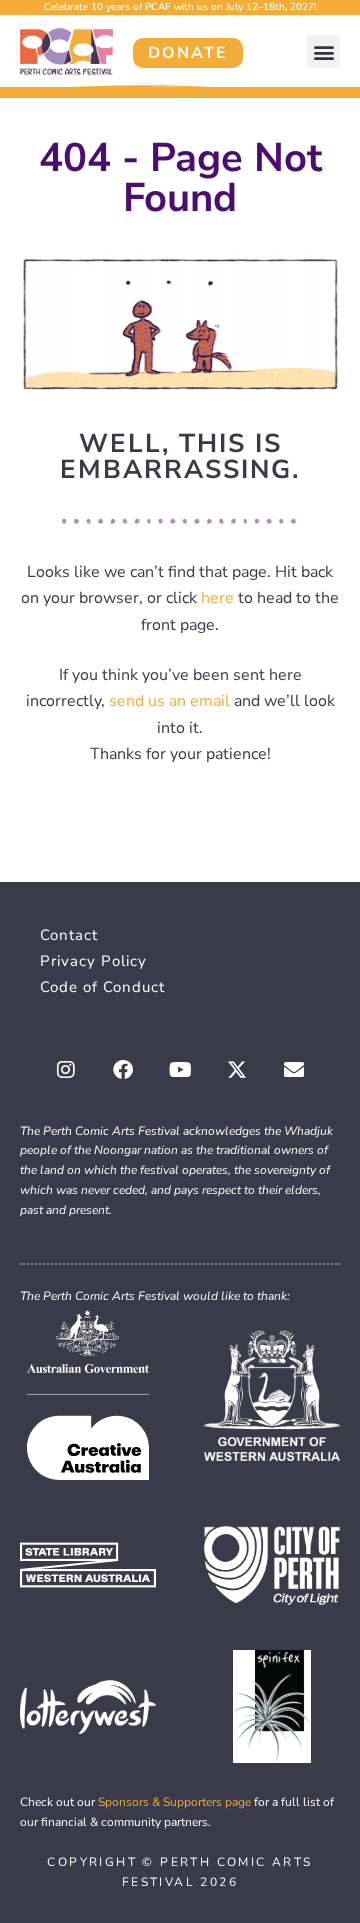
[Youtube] (180, 1070)
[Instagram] (66, 1070)
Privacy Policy (93, 961)
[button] (323, 51)
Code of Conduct (102, 987)
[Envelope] (294, 1070)
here (217, 598)
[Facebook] (123, 1070)
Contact (69, 935)
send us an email (169, 701)
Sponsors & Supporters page (174, 1802)
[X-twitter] (237, 1070)
